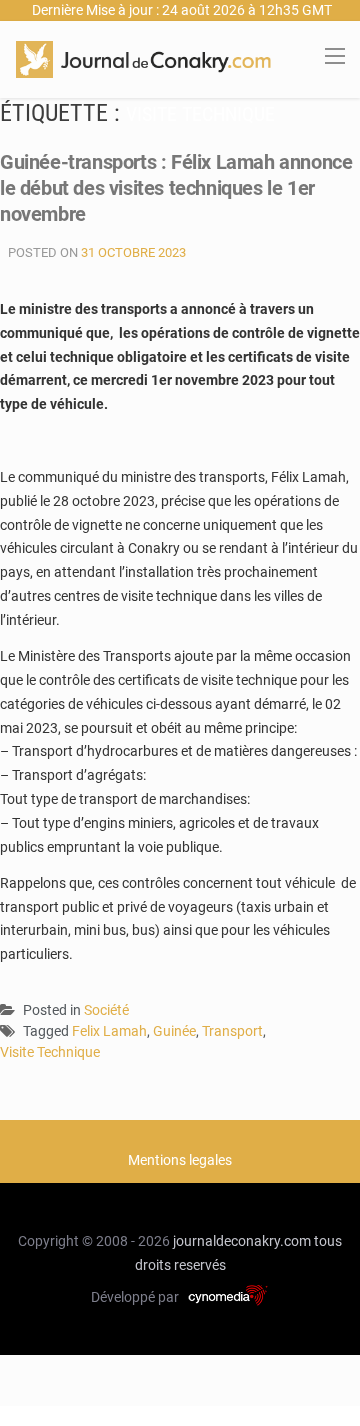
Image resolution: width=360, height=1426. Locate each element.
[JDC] (143, 58)
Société (106, 1010)
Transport (232, 1031)
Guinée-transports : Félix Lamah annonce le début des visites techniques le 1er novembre (176, 188)
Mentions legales (180, 1160)
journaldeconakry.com (242, 1241)
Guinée (174, 1031)
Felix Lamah (109, 1031)
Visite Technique (50, 1052)
